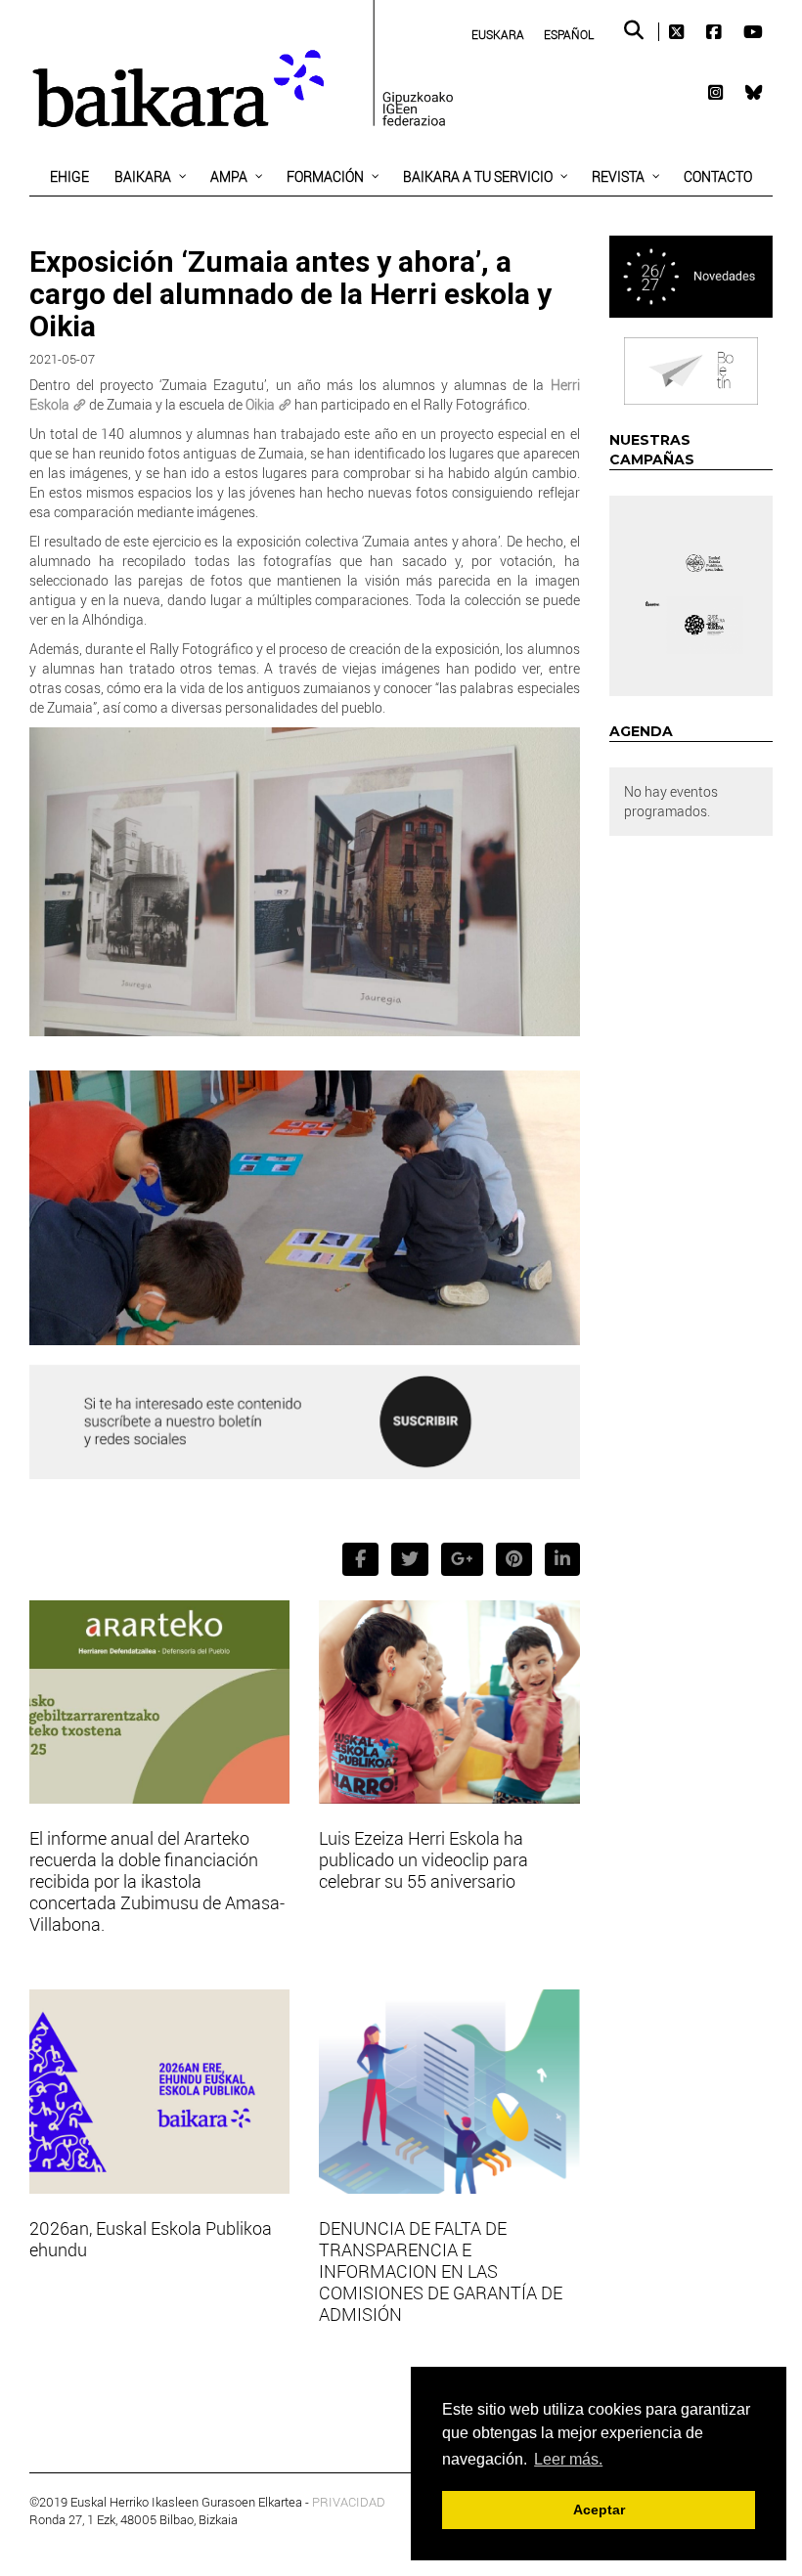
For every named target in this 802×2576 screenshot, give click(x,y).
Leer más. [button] (568, 2459)
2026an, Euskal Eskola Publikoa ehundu (151, 2239)
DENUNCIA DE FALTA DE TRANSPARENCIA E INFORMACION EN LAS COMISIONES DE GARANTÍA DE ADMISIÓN (441, 2271)
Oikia (260, 404)
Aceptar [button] (599, 2510)
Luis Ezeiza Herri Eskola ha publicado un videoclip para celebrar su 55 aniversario (423, 1859)
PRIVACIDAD (349, 2502)
